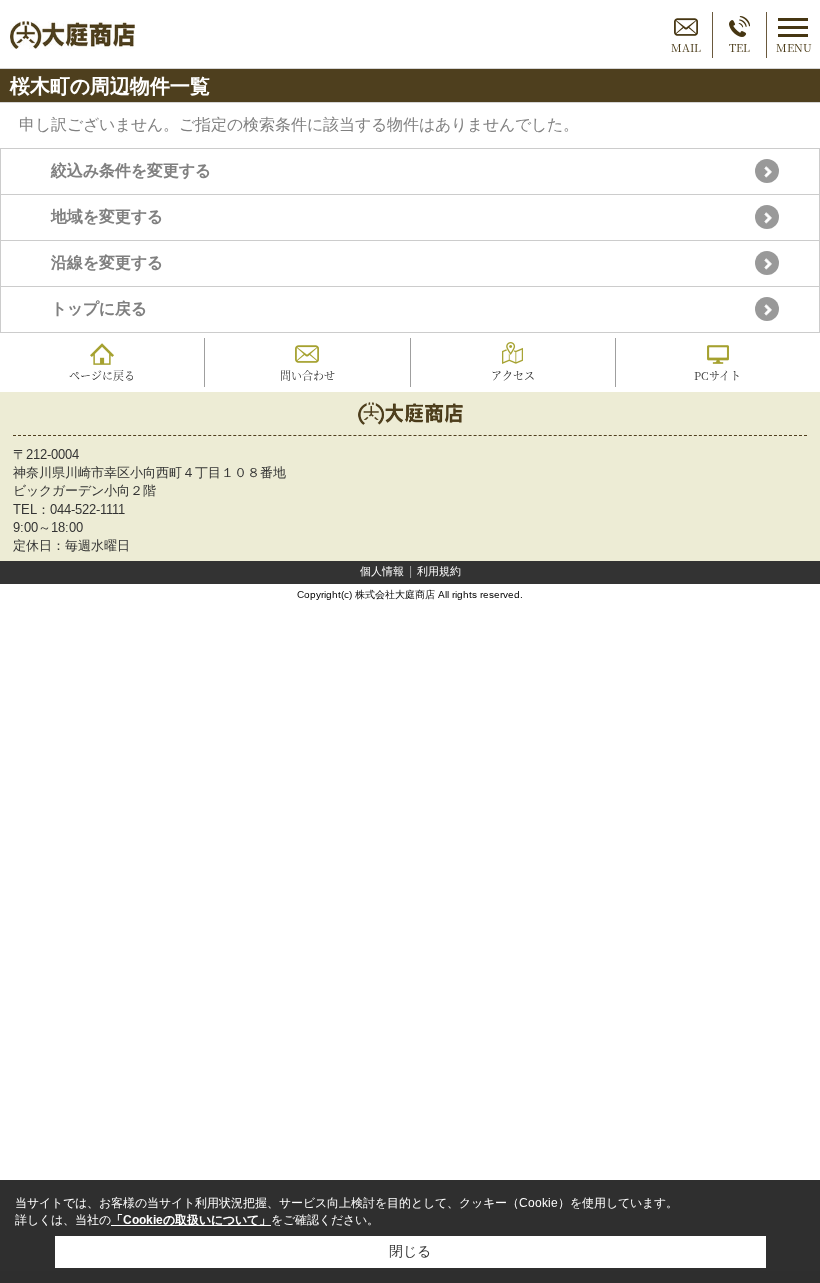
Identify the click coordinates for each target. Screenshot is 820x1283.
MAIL (686, 47)
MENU (794, 47)
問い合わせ (307, 375)
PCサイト (717, 375)
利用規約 (439, 571)
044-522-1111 (87, 509)
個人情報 (382, 571)
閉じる (410, 1251)
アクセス (513, 375)
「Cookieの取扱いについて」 (191, 1220)
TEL (739, 47)
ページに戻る (102, 375)
